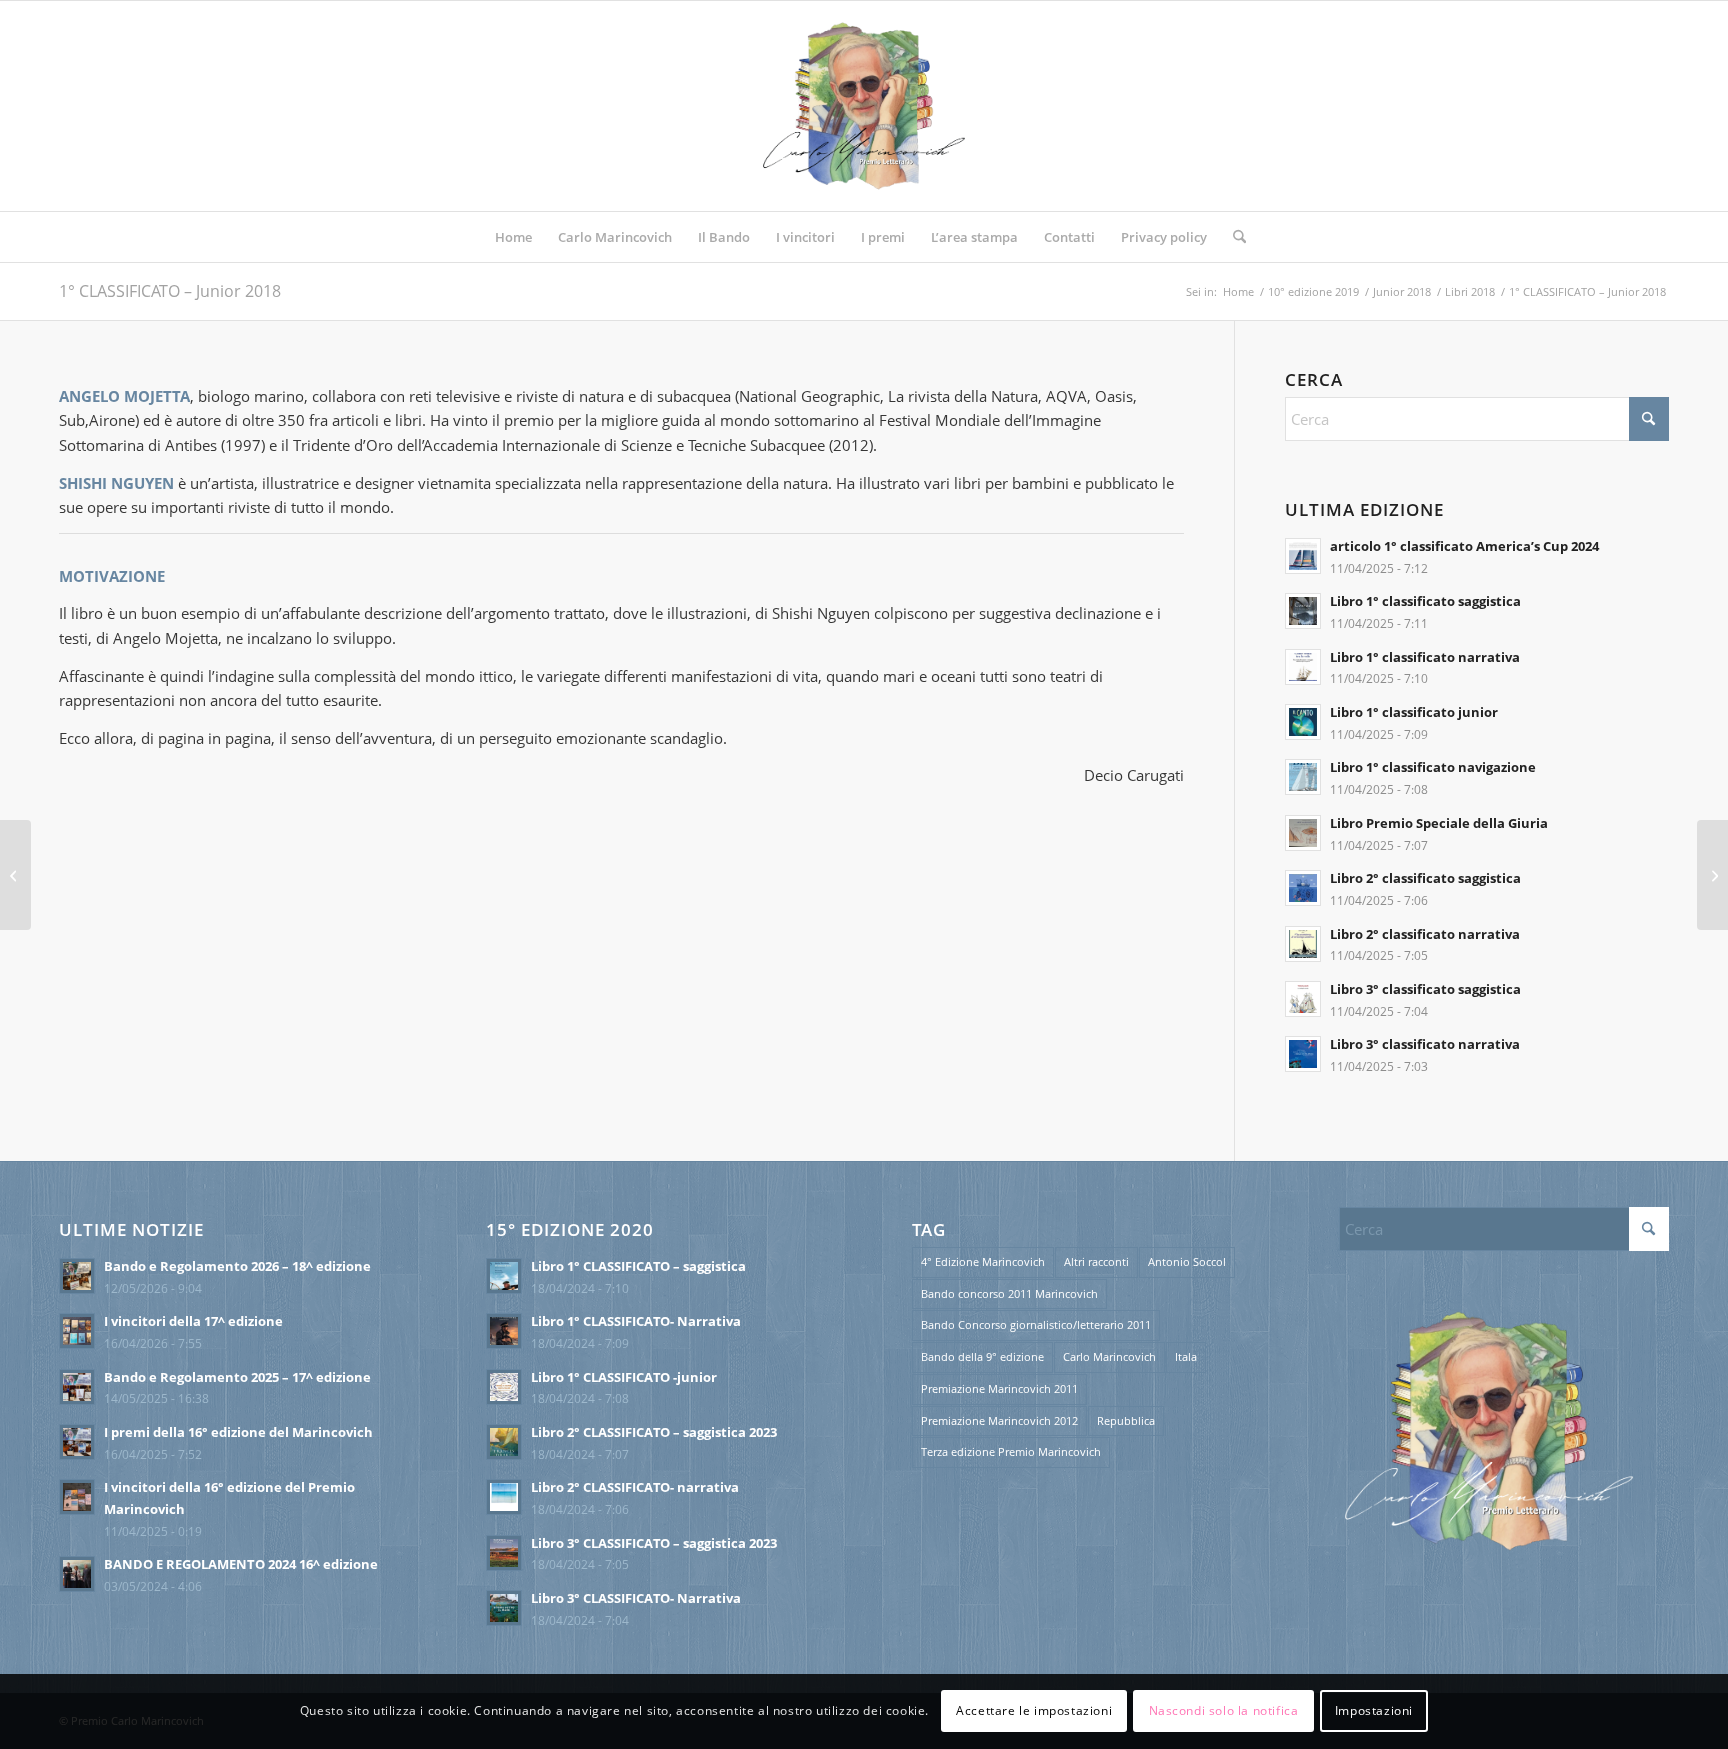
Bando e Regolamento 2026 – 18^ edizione (237, 1266)
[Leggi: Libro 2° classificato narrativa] (1303, 944)
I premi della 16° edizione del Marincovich (238, 1432)
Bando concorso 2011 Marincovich (1009, 1293)
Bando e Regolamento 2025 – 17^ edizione (237, 1377)
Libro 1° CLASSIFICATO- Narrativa (636, 1321)
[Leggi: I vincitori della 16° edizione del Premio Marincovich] (77, 1497)
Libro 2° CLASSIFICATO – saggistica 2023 (654, 1432)
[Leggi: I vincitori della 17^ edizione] (77, 1331)
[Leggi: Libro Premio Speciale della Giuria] (1303, 833)
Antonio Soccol (1187, 1261)
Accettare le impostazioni (1034, 1710)
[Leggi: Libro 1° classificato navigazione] (1303, 777)
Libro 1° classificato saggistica (1425, 601)
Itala (1186, 1356)
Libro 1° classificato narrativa (1425, 657)
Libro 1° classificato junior (1414, 712)
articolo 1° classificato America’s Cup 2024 (1464, 546)
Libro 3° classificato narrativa (1425, 1044)
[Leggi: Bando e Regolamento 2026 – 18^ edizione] (77, 1276)
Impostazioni (1374, 1710)
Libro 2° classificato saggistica (1425, 878)
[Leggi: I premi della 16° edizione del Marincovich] (77, 1442)
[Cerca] (1233, 237)
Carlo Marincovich (1109, 1356)
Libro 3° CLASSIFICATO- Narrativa (636, 1598)
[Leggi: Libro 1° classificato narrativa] (1303, 667)
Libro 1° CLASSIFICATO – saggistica (638, 1266)
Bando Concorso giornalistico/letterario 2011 (1036, 1324)
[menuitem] (513, 237)
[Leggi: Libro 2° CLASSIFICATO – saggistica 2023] (504, 1442)
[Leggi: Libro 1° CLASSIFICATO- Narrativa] (504, 1331)
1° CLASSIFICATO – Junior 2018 (170, 291)
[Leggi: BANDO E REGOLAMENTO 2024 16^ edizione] (77, 1574)
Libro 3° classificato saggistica (1425, 989)
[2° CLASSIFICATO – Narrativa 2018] (15, 875)
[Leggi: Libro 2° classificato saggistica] (1303, 888)
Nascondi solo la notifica (1224, 1710)
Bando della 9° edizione (982, 1356)
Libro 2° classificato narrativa (1425, 934)
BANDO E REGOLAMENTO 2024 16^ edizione (241, 1564)
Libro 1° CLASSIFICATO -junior (624, 1377)
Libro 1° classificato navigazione (1433, 767)
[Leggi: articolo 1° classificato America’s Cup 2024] (1303, 556)
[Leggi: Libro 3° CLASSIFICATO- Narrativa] (504, 1608)
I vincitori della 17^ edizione (193, 1321)
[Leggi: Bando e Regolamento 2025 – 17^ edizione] (77, 1387)
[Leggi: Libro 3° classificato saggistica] (1303, 999)
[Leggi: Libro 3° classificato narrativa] (1303, 1054)
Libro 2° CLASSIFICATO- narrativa (635, 1487)
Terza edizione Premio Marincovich (1011, 1451)
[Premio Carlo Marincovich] (864, 106)
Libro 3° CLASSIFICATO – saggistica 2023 (654, 1543)
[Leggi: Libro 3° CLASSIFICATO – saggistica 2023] (504, 1553)
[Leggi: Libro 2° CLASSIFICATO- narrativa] (504, 1497)
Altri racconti (1096, 1261)
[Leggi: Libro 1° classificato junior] (1303, 722)
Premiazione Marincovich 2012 (999, 1420)
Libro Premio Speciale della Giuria (1439, 823)
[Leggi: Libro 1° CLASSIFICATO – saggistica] (504, 1276)
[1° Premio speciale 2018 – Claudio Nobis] (1712, 875)
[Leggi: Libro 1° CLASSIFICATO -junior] (504, 1387)
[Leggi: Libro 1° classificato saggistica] (1303, 611)
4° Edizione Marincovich (983, 1261)
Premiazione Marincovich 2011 (999, 1388)
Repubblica (1126, 1420)
